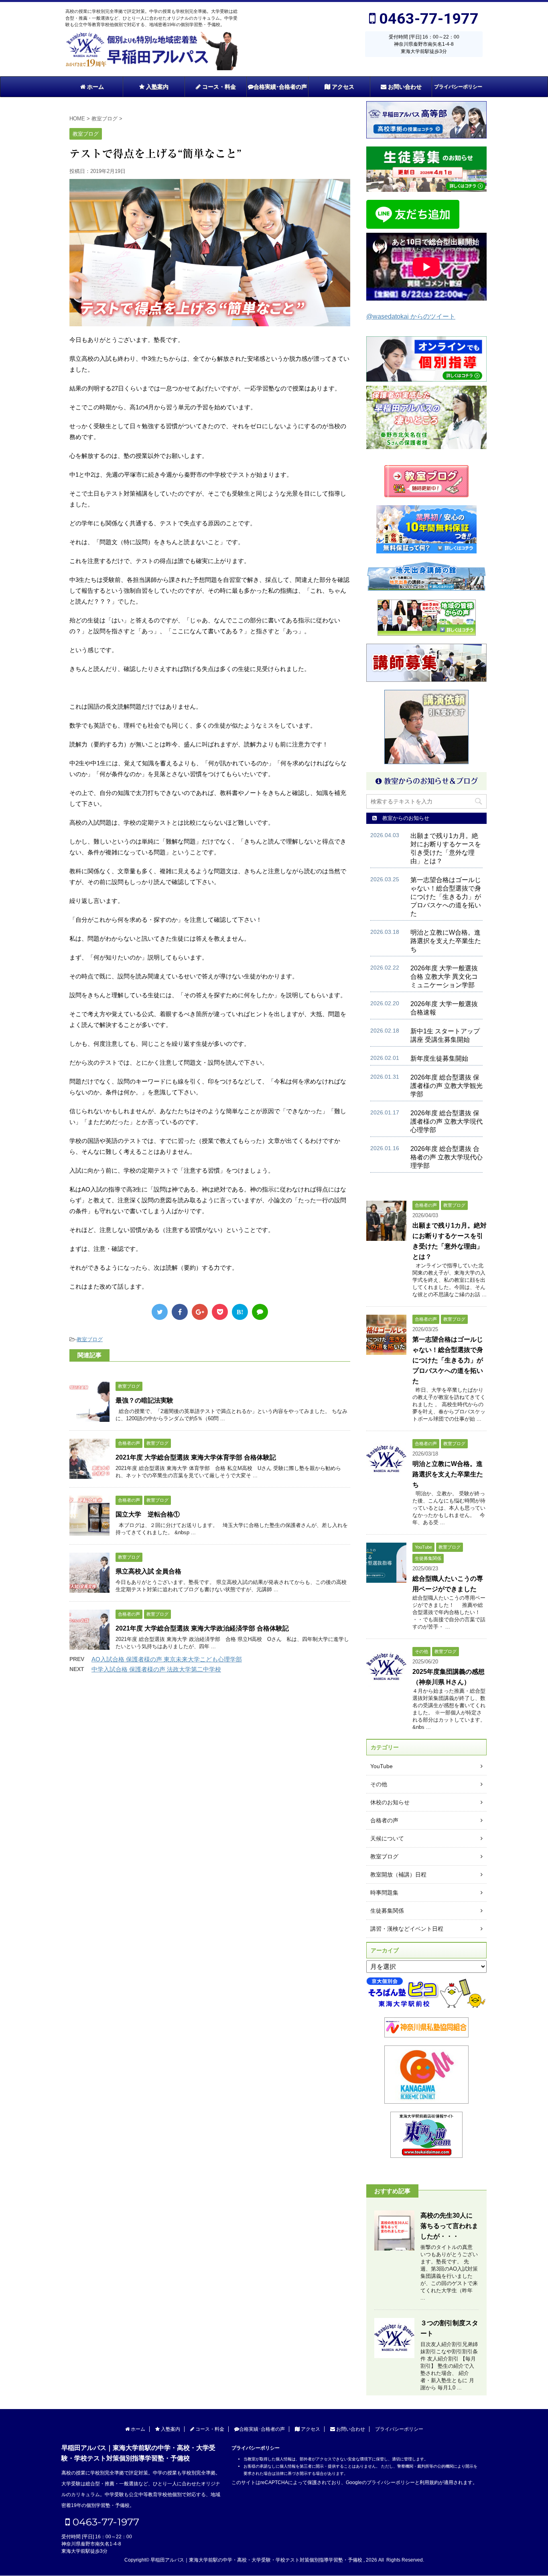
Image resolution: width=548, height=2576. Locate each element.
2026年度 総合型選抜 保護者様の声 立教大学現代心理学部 (447, 1121)
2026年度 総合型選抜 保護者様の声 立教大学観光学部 (447, 1086)
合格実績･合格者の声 (280, 87)
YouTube (382, 1766)
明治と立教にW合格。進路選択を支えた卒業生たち (446, 941)
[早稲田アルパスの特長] (426, 417)
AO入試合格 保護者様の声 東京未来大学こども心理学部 (167, 1659)
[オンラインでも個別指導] (426, 378)
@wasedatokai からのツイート (411, 316)
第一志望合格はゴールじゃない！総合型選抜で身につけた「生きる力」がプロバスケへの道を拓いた (446, 897)
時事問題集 (384, 1893)
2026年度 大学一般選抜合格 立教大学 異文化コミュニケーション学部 (444, 977)
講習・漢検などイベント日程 (407, 1929)
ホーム (95, 87)
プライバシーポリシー (458, 87)
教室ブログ (90, 1339)
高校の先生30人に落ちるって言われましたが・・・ (449, 2226)
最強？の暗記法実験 (144, 1400)
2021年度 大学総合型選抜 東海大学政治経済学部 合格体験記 (202, 1628)
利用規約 (429, 2482)
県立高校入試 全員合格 (148, 1571)
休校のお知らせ (390, 1802)
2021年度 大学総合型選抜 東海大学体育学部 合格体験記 (196, 1457)
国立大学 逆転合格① (148, 1514)
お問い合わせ (404, 87)
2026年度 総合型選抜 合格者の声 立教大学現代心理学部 (447, 1157)
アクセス (342, 87)
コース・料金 (218, 87)
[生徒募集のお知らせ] (426, 169)
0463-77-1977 (427, 18)
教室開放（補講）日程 (398, 1875)
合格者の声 (384, 1820)
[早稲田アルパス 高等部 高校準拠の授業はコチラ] (426, 120)
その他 (379, 1784)
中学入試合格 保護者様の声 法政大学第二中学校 (156, 1669)
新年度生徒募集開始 (439, 1058)
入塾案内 (156, 87)
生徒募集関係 (387, 1911)
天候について (387, 1838)
